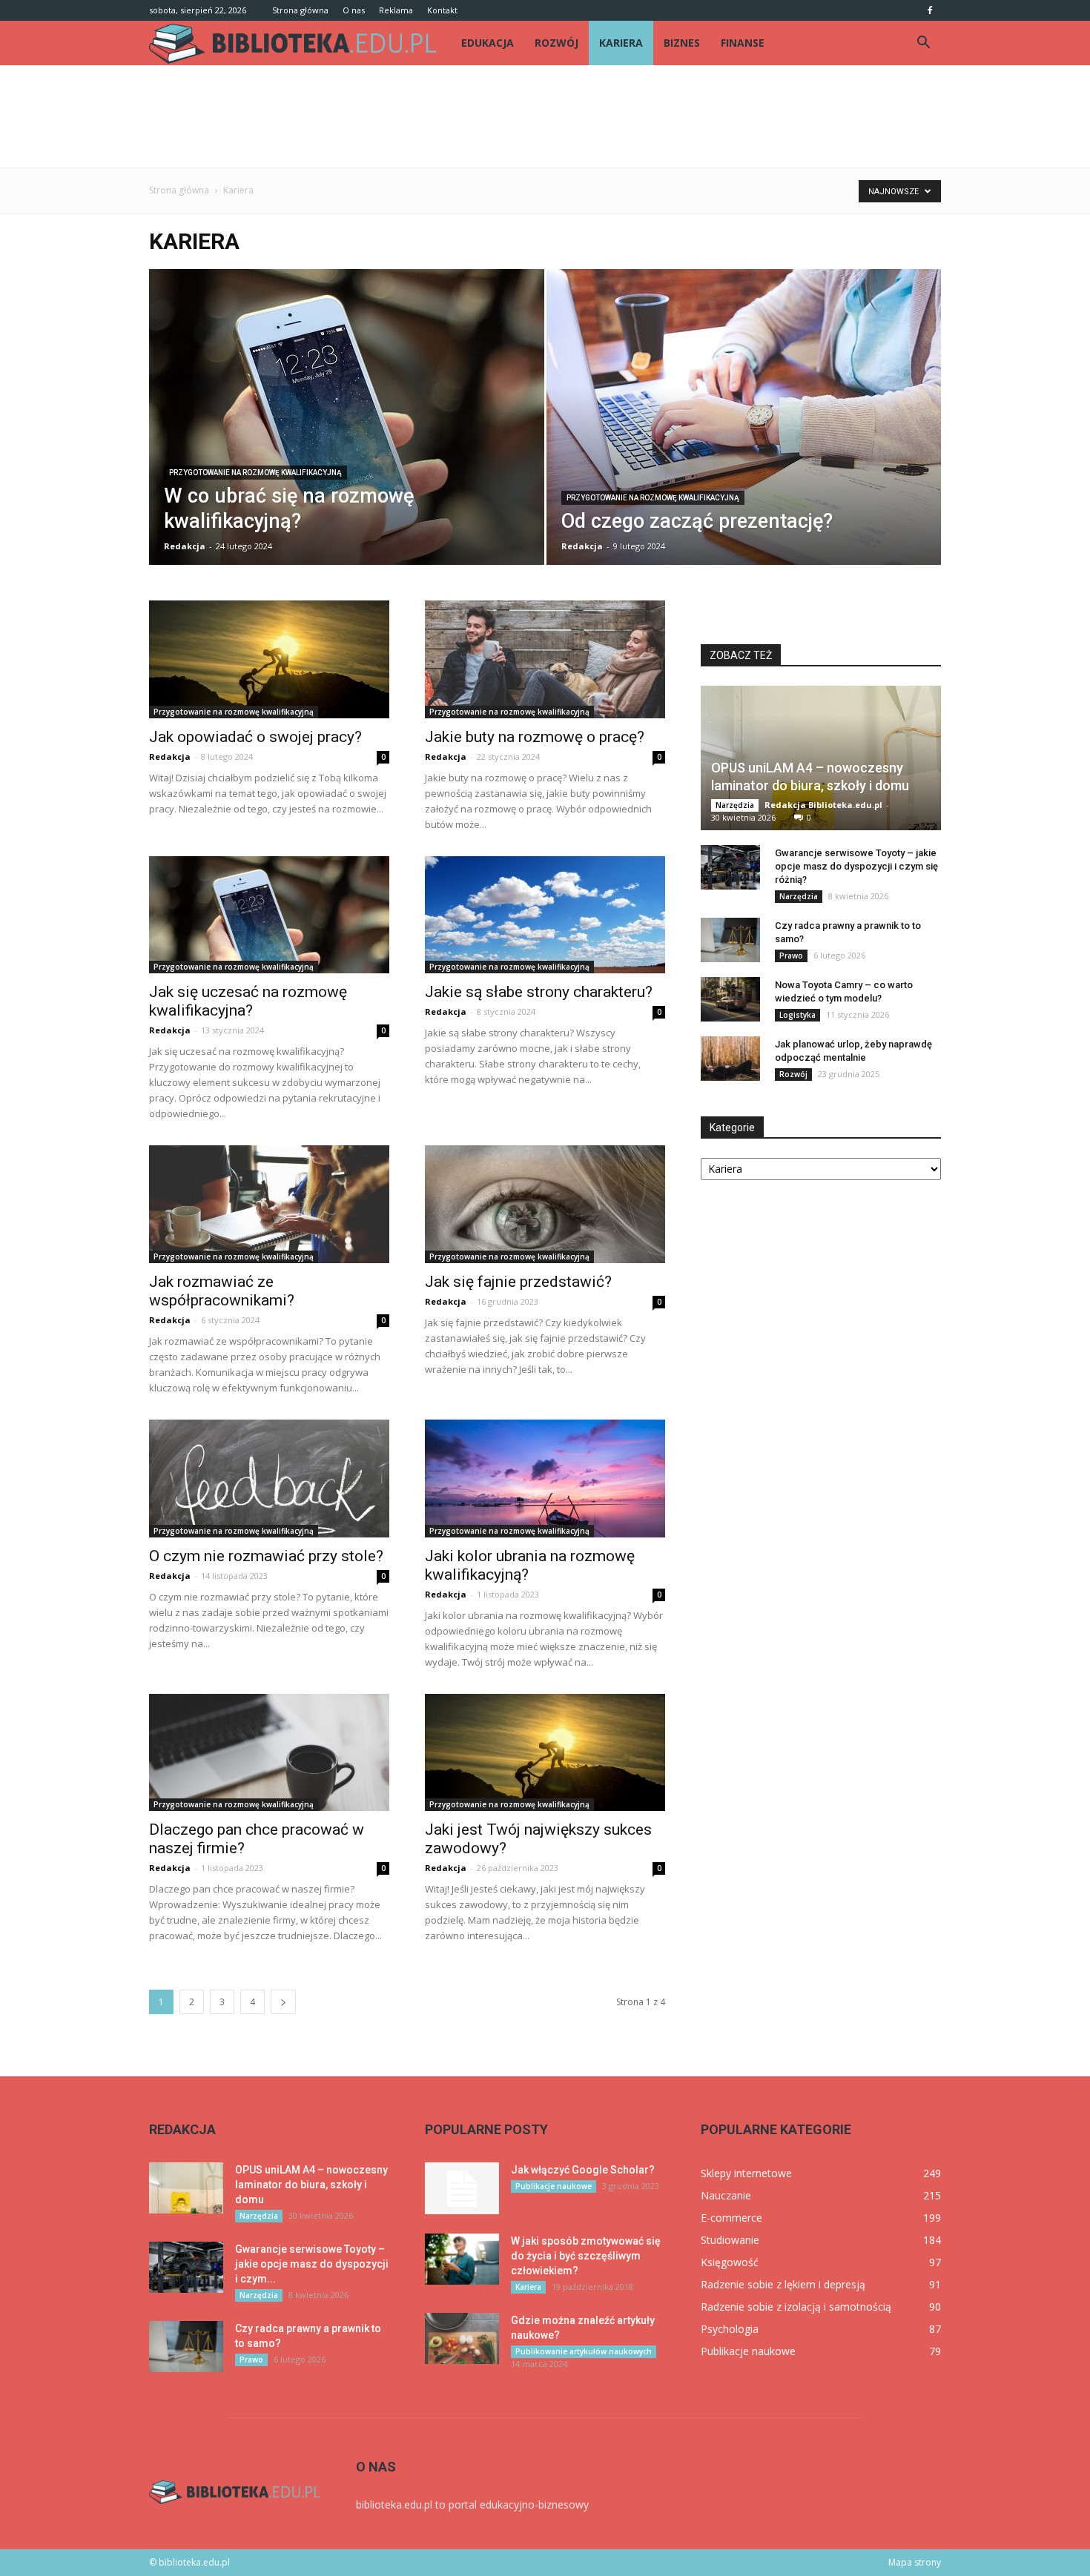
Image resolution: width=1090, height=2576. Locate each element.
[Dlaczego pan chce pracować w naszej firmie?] (269, 1753)
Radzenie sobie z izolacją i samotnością (796, 2307)
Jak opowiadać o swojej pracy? (255, 737)
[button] (923, 43)
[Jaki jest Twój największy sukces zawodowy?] (545, 1753)
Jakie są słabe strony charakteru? (539, 992)
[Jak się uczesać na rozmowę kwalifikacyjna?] (269, 915)
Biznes (682, 43)
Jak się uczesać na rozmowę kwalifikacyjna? (248, 1001)
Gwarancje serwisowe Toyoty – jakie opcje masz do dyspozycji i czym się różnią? (856, 866)
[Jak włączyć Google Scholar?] (462, 2188)
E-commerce (731, 2218)
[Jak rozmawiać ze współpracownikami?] (269, 1204)
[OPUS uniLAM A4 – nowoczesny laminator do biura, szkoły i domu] (821, 758)
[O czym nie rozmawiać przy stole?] (269, 1479)
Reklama (396, 10)
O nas (354, 10)
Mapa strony (915, 2562)
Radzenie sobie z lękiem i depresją (783, 2284)
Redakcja (185, 546)
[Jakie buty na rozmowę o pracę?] (545, 659)
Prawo (791, 956)
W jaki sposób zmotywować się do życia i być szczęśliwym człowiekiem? (586, 2256)
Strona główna (300, 10)
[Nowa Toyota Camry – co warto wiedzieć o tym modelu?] (730, 999)
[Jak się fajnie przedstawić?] (545, 1204)
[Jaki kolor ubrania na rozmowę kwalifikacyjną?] (545, 1479)
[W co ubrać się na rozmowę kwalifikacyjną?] (347, 427)
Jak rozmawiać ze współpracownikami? (222, 1291)
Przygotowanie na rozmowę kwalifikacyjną (255, 473)
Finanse (743, 43)
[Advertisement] (545, 116)
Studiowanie (730, 2240)
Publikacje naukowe (554, 2186)
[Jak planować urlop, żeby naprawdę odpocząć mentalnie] (730, 1059)
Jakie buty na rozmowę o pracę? (535, 737)
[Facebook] (930, 10)
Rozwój (556, 43)
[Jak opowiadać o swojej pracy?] (269, 659)
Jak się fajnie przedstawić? (518, 1282)
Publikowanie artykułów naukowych (584, 2351)
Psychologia (730, 2329)
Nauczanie (726, 2195)
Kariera (621, 43)
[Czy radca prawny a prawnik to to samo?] (730, 940)
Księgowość (730, 2262)
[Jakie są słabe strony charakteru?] (545, 915)
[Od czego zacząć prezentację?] (744, 427)
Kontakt (442, 10)
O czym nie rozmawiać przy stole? (266, 1556)
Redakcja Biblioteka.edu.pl (823, 805)
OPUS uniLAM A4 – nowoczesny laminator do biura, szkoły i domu (311, 2185)
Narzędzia (735, 805)
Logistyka (797, 1015)
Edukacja (488, 43)
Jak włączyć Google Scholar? (583, 2170)
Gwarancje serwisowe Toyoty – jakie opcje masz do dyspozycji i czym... (312, 2264)
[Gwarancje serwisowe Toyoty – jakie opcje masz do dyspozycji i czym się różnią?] (730, 867)
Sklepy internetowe (746, 2173)
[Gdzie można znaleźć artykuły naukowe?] (462, 2338)
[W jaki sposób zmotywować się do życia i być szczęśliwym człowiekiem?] (462, 2259)
